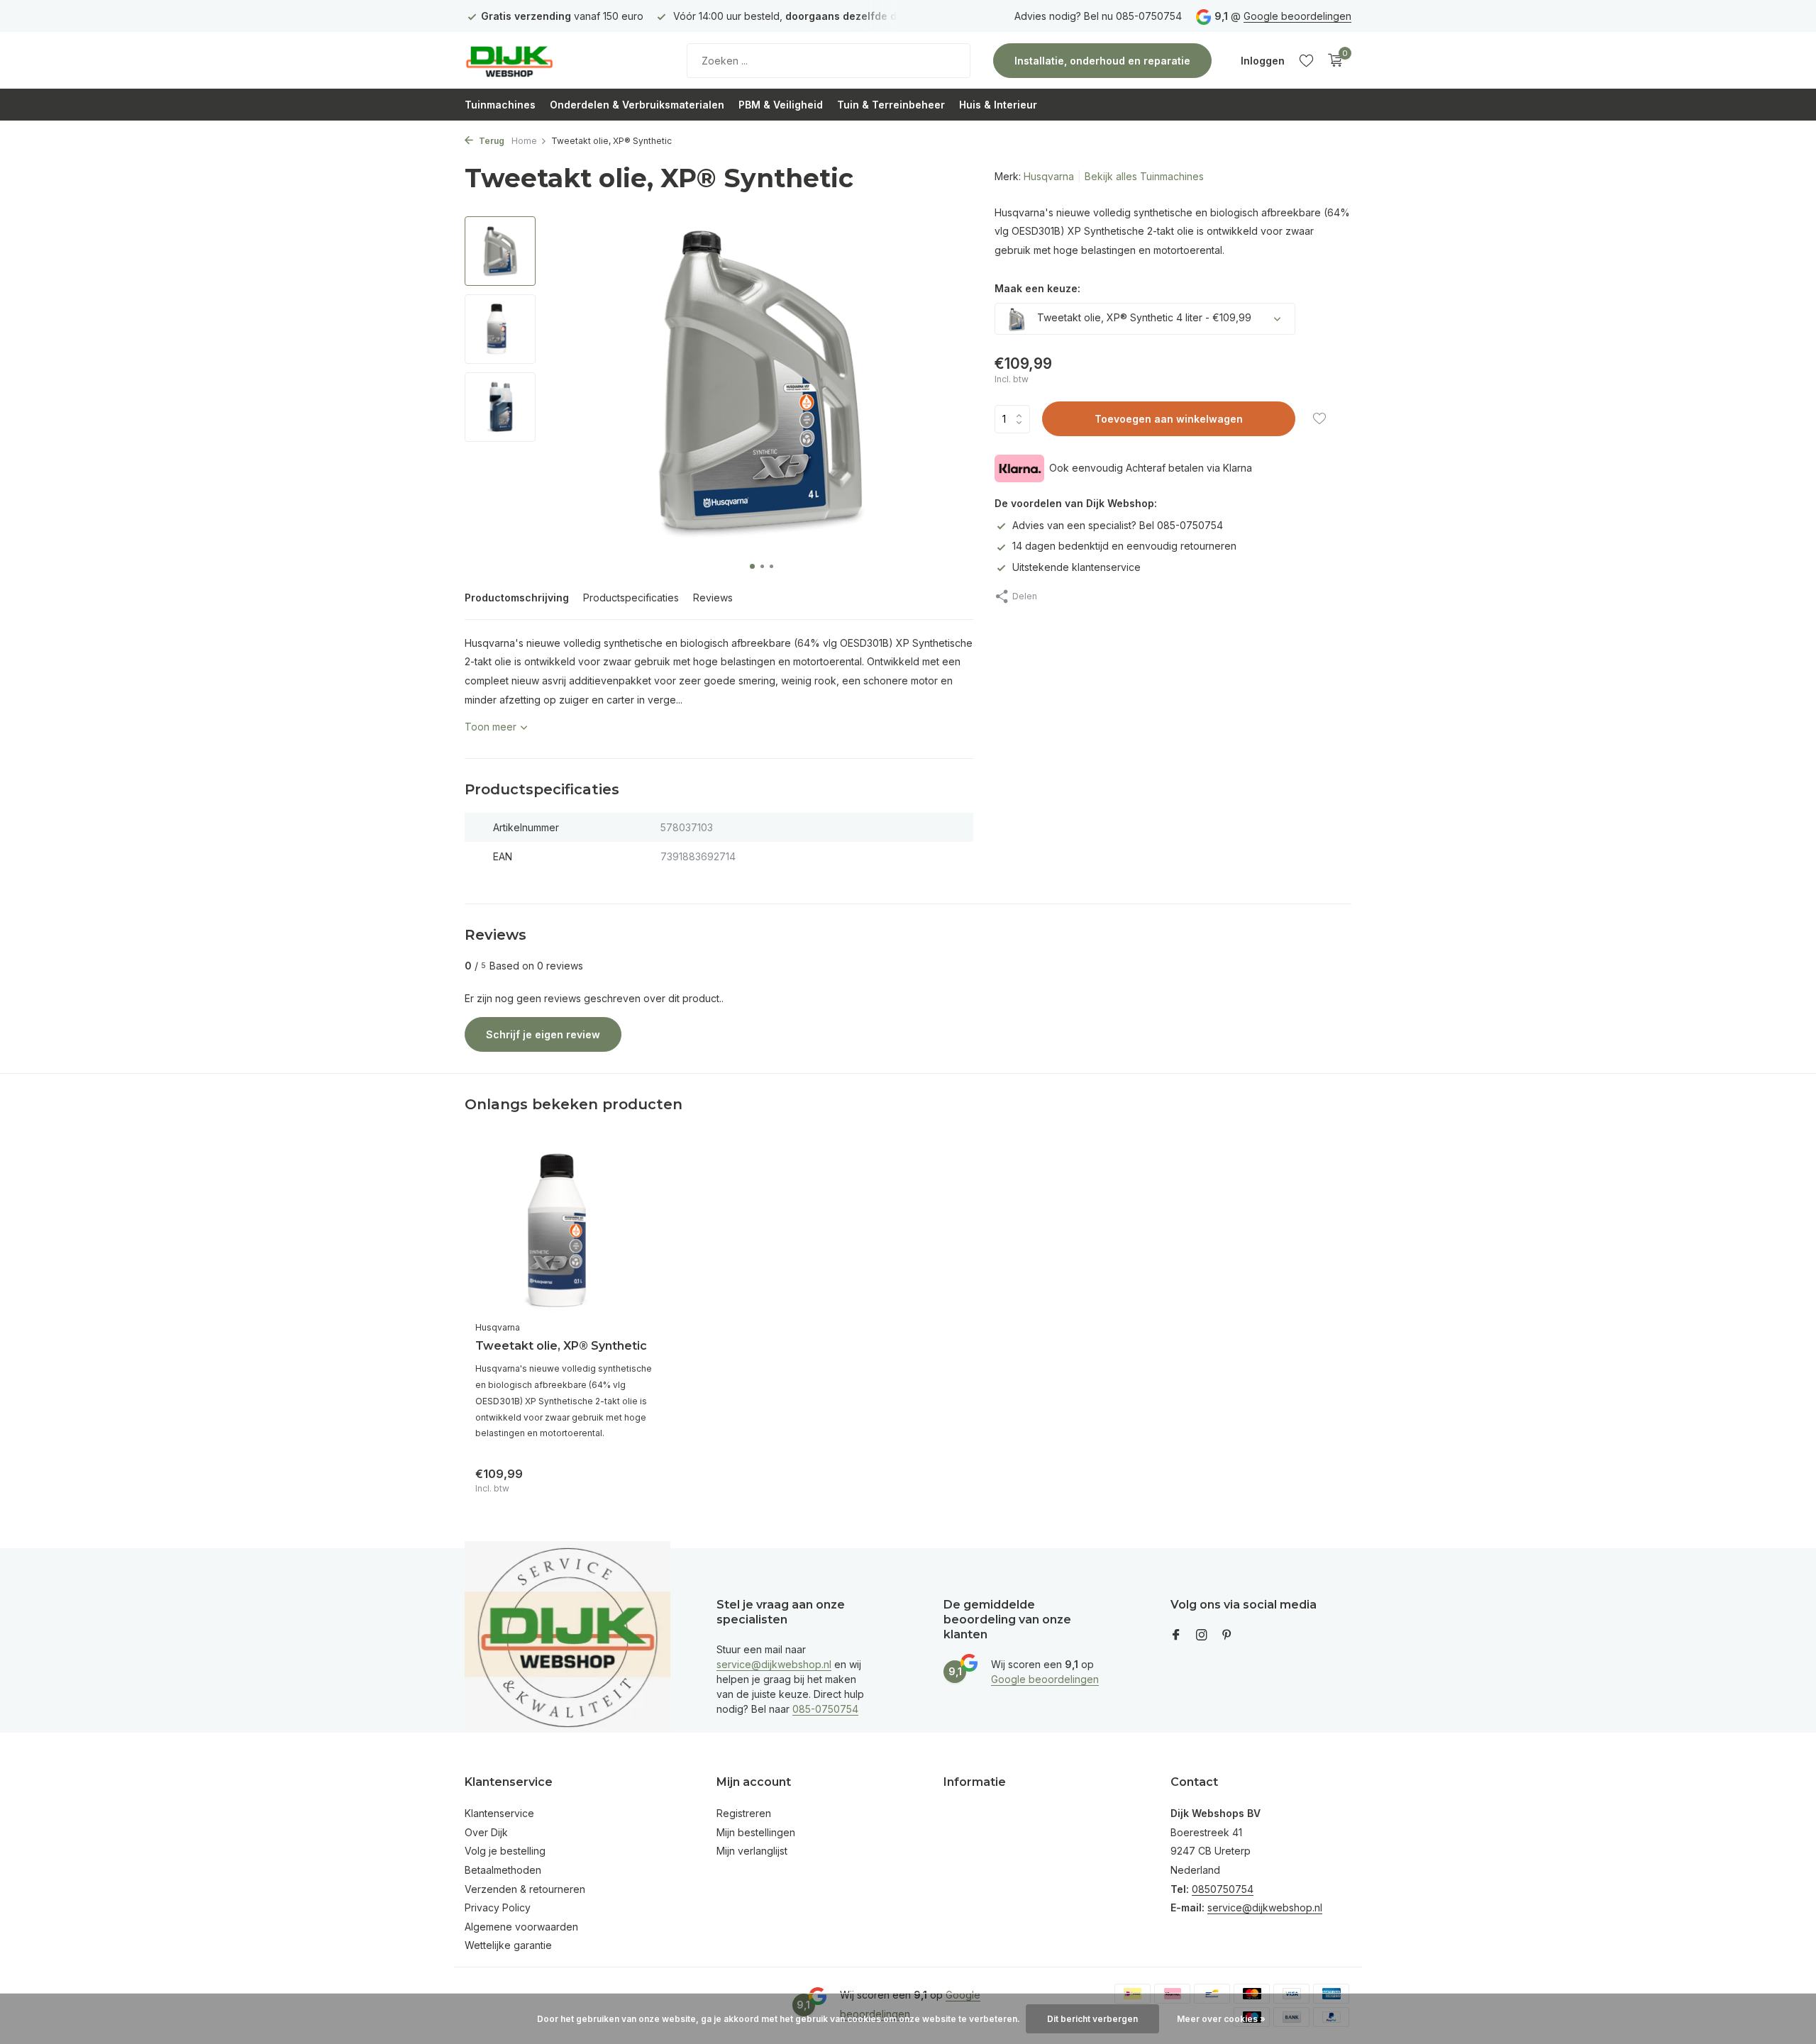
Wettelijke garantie (508, 1945)
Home (524, 141)
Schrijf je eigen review (543, 1034)
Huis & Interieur (998, 105)
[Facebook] (1176, 1635)
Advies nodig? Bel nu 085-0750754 (1098, 16)
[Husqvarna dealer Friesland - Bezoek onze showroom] (553, 60)
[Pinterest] (1227, 1635)
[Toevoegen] (635, 1478)
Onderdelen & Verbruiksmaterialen (637, 105)
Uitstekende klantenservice (1076, 567)
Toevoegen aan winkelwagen (1169, 420)
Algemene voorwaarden (521, 1927)
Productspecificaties (631, 598)
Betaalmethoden (503, 1870)
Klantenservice (499, 1813)
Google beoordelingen (1297, 16)
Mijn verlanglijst (752, 1851)
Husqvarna (1049, 176)
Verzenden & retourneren (525, 1889)
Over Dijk (486, 1832)
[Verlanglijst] (1306, 60)
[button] (752, 566)
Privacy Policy (498, 1907)
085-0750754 (825, 1709)
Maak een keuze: (1037, 289)
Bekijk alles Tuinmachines (1144, 176)
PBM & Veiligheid (781, 105)
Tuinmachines (500, 105)
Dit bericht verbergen (1092, 2019)
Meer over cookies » (1221, 2019)
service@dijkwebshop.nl (774, 1664)
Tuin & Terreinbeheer (891, 105)
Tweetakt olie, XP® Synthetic (561, 1346)
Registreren (744, 1813)
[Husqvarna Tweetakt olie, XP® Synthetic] (567, 1232)
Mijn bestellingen (756, 1832)
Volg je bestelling (505, 1851)
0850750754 (1223, 1889)
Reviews (713, 598)
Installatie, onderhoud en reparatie (1102, 61)
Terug (491, 141)
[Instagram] (1202, 1635)
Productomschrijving (517, 598)
